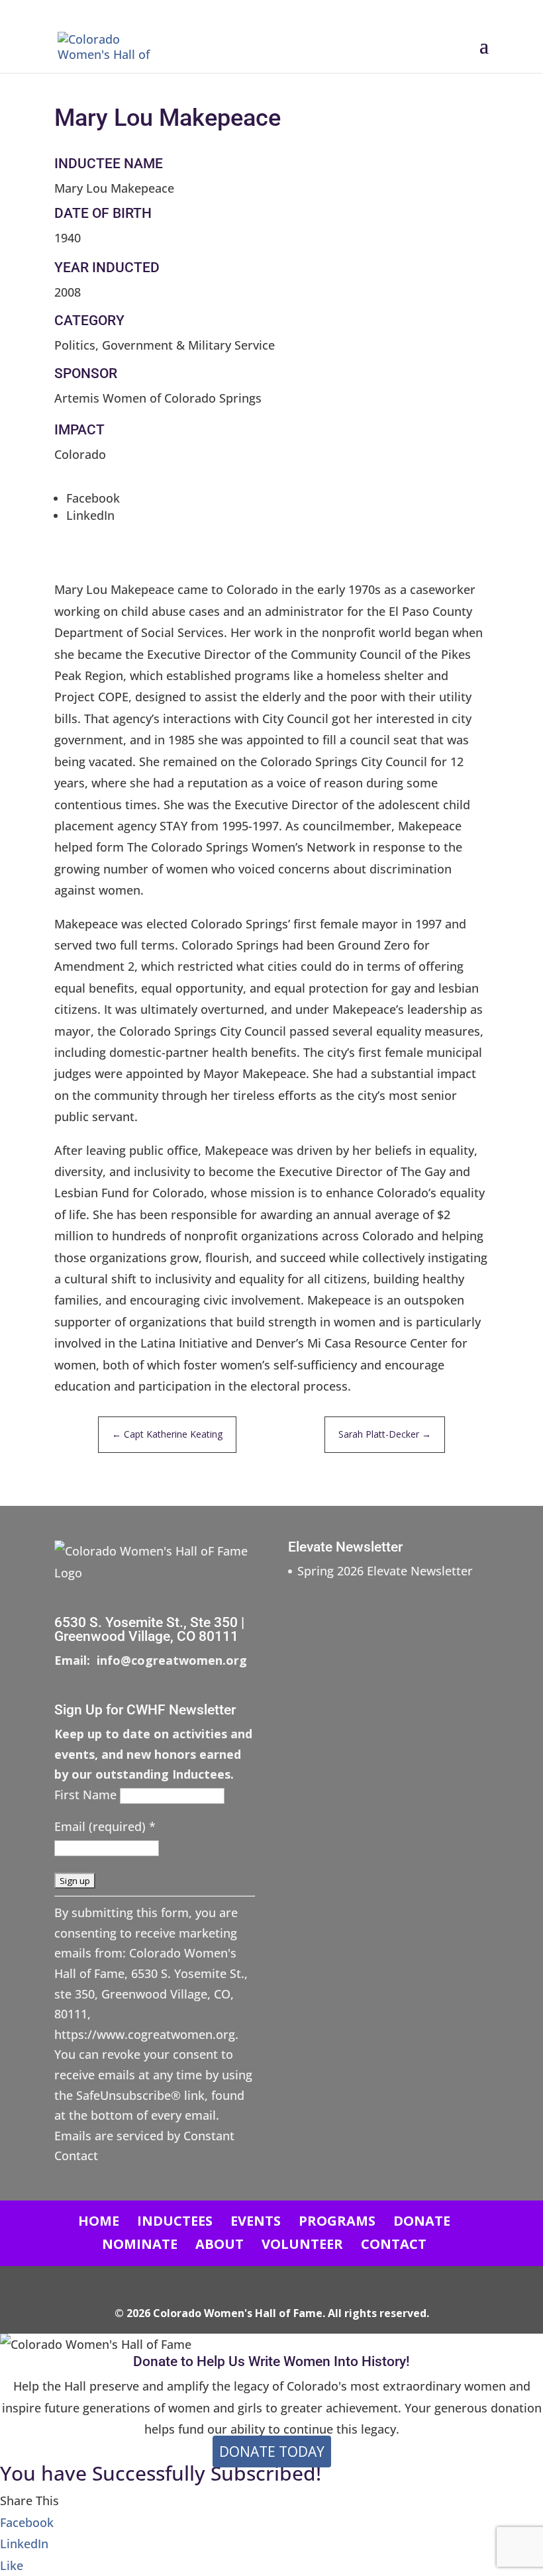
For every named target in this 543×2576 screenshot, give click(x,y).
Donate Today (272, 2452)
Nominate (140, 2244)
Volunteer (302, 2244)
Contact (394, 2244)
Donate (422, 2221)
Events (256, 2221)
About (220, 2244)
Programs (337, 2221)
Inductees (175, 2221)
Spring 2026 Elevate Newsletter (385, 1571)
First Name (87, 1795)
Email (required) (105, 1826)
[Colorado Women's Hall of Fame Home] (115, 45)
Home (99, 2221)
